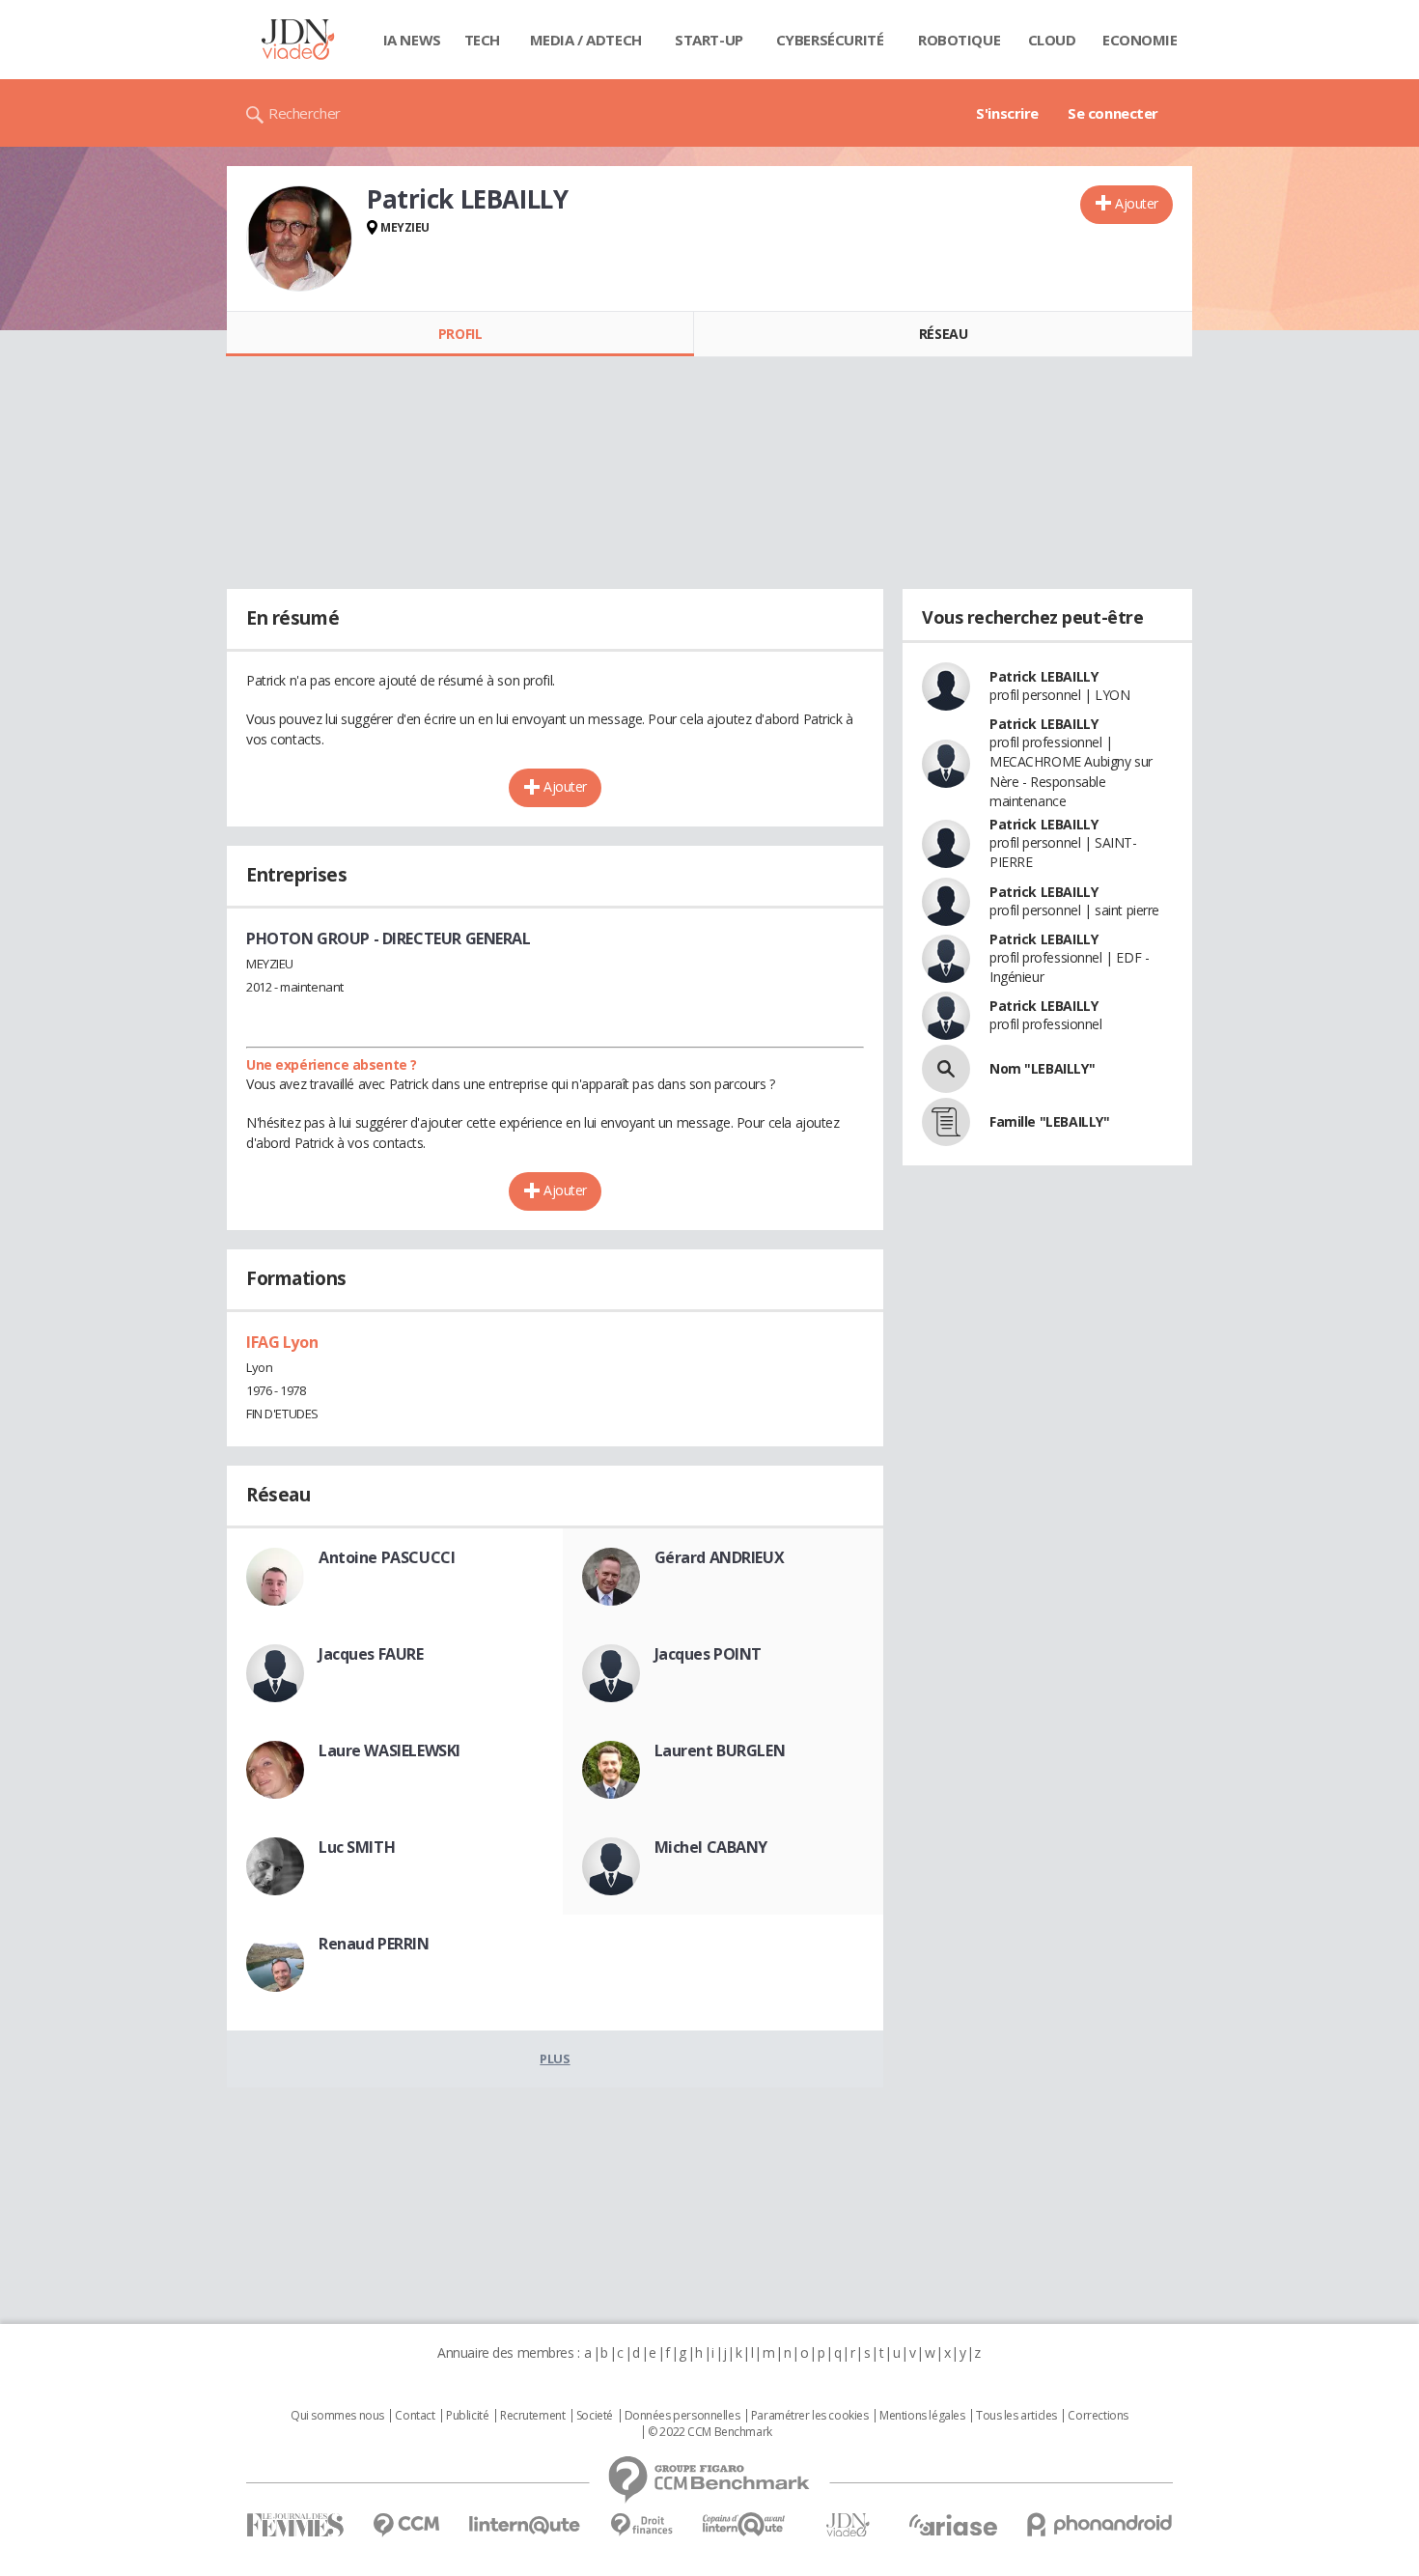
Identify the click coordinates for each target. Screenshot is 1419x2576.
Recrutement (532, 2416)
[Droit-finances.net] (641, 2525)
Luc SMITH (357, 1847)
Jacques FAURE (371, 1654)
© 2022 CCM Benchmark (710, 2432)
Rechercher (305, 113)
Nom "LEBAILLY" (1042, 1068)
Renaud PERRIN (374, 1944)
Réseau (943, 334)
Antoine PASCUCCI (387, 1557)
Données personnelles (682, 2416)
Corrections (1098, 2416)
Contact (415, 2416)
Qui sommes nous (337, 2416)
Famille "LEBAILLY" (1049, 1121)
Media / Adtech (586, 40)
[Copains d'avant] (745, 2524)
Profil (460, 334)
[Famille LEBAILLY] (946, 1122)
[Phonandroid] (1100, 2524)
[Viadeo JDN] (848, 2525)
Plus (555, 2058)
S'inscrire (1007, 113)
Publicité (467, 2416)
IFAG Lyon (282, 1342)
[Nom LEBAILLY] (946, 1069)
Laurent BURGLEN (720, 1750)
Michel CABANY (711, 1847)
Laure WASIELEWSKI (390, 1750)
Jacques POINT (709, 1654)
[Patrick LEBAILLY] (299, 238)
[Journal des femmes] (295, 2525)
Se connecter (1113, 113)
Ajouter (1137, 203)
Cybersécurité (830, 40)
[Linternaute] (525, 2525)
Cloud (1052, 40)
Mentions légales (922, 2416)
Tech (482, 40)
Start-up (709, 40)
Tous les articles (1016, 2416)
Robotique (959, 40)
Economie (1140, 40)
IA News (412, 40)
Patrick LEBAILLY (1043, 676)
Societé (595, 2416)
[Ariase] (953, 2525)
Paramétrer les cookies (810, 2416)
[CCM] (406, 2525)
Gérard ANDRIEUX (720, 1557)
